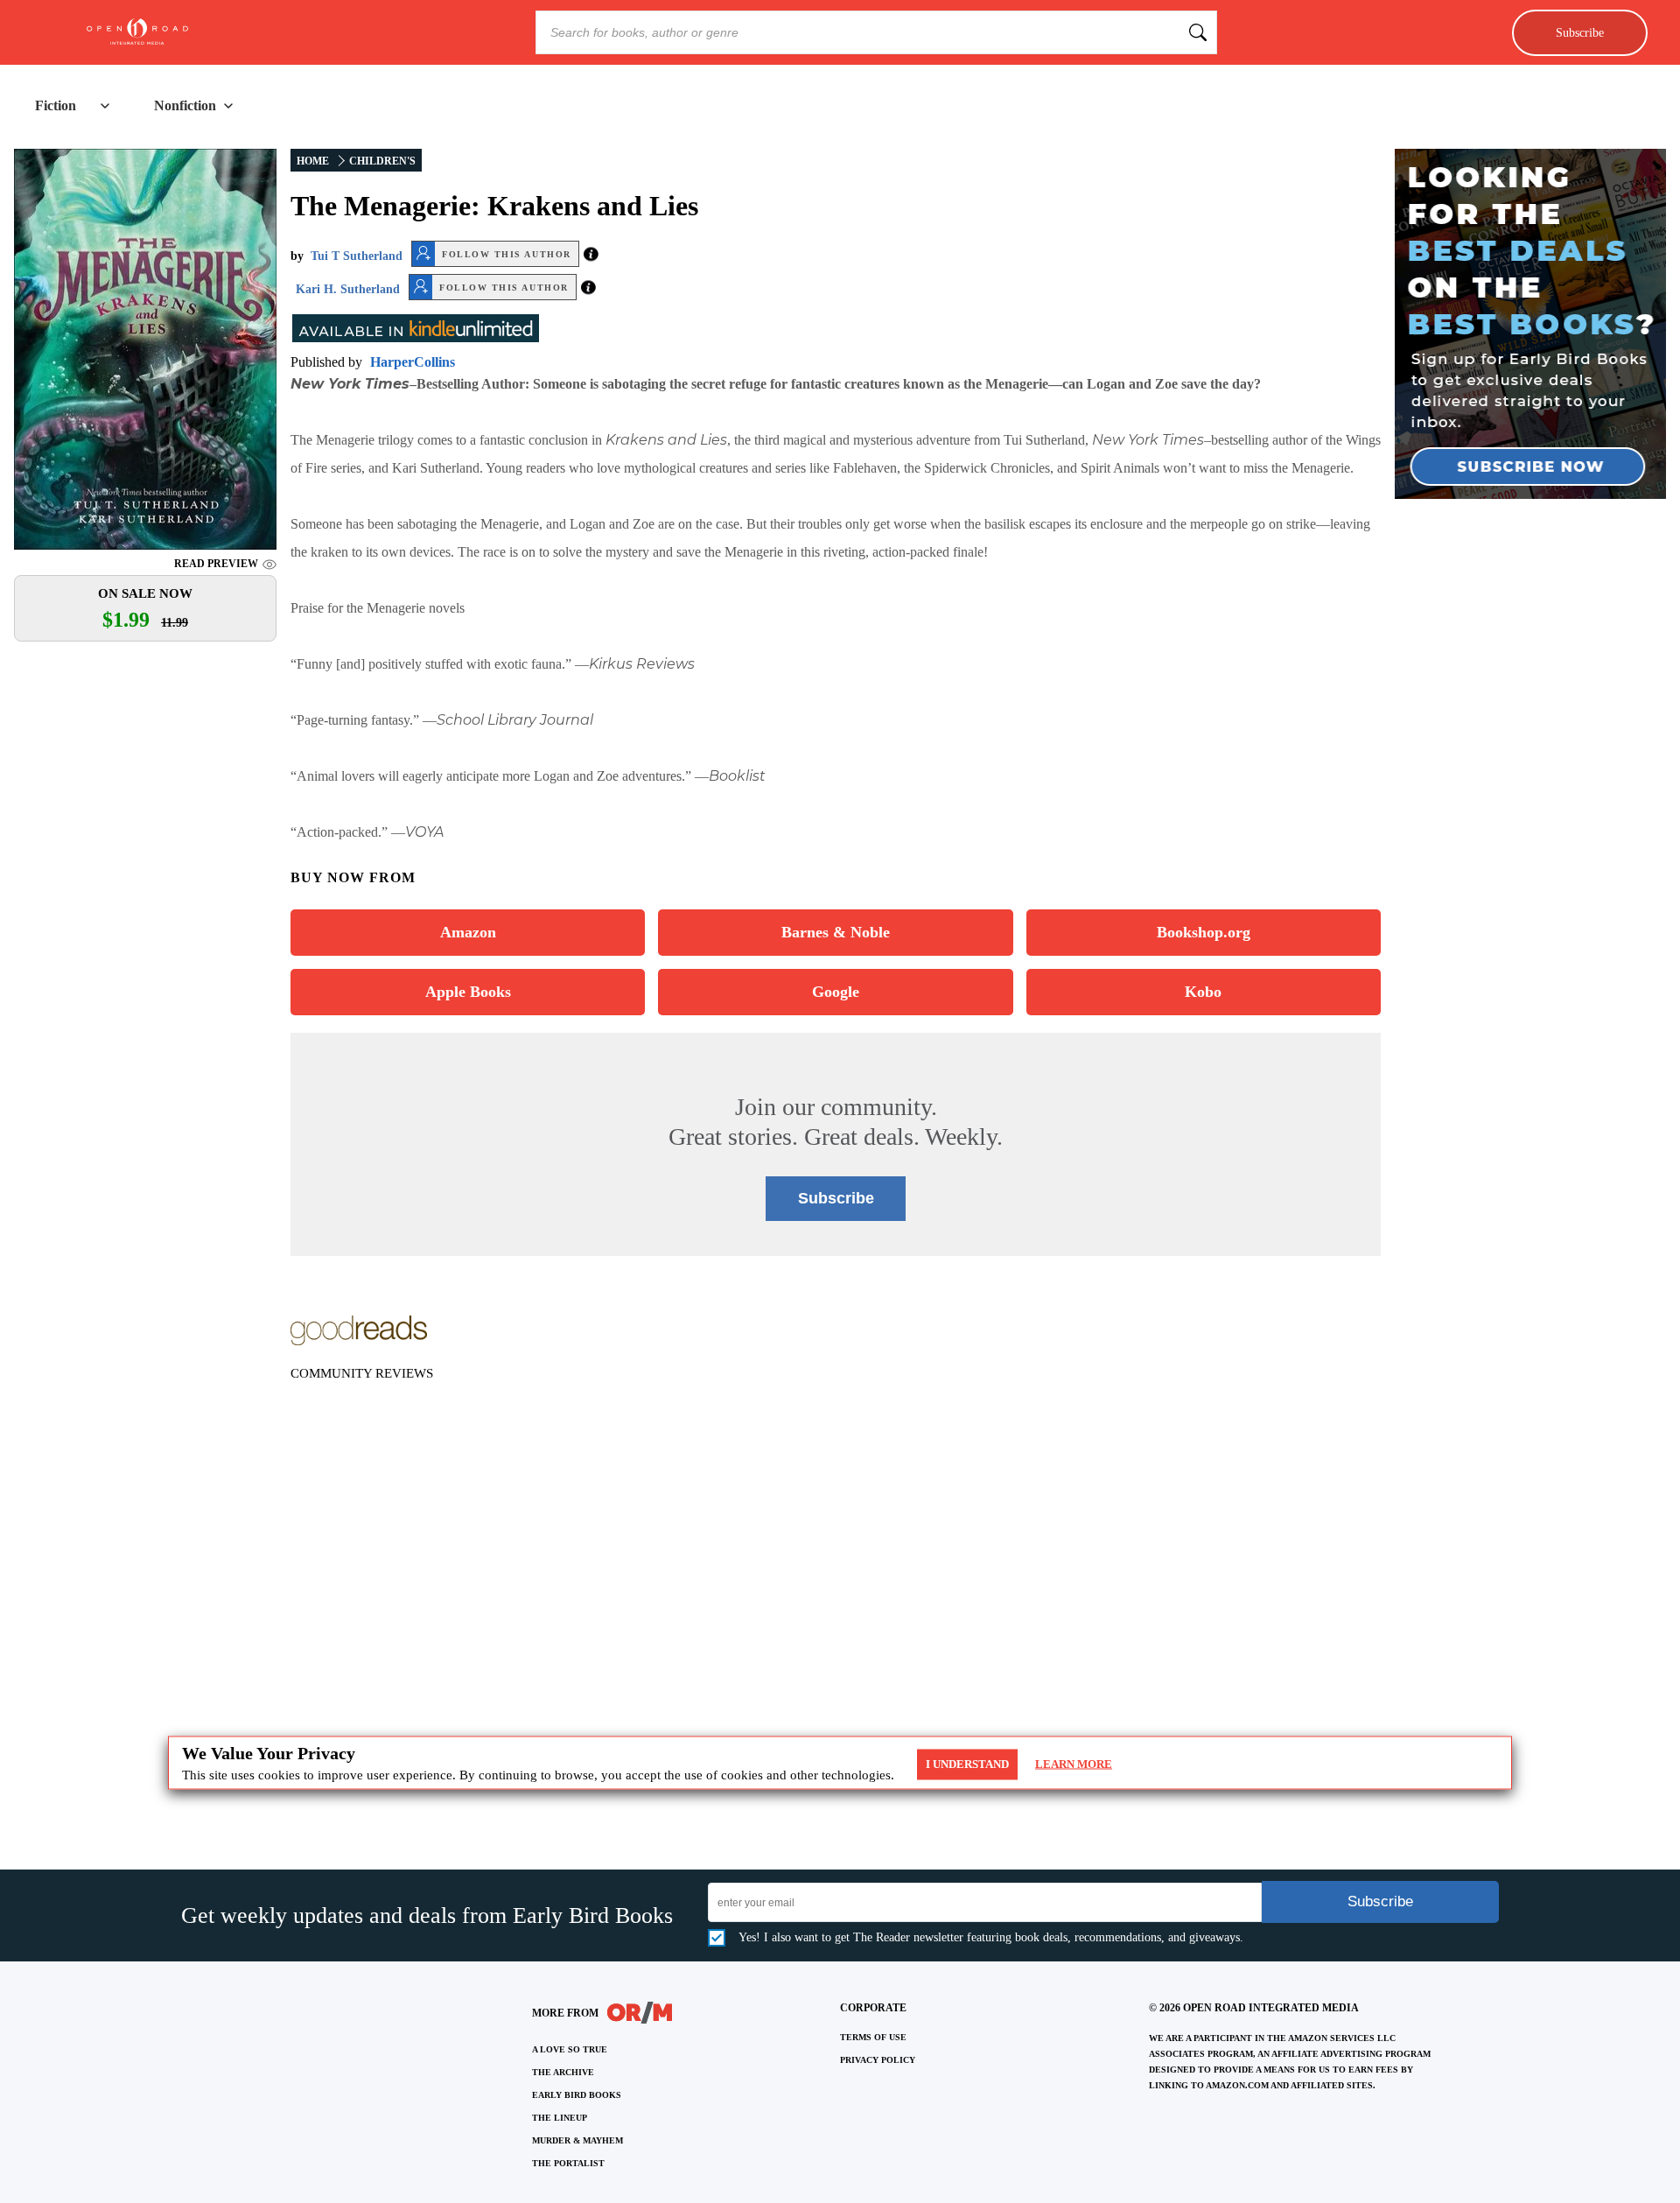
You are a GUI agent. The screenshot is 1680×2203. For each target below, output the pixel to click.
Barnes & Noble (836, 932)
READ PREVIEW (216, 564)
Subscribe (1580, 32)
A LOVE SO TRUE (570, 2049)
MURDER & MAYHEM (577, 2140)
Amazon (468, 932)
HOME (313, 161)
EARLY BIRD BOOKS (577, 2095)
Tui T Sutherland (357, 256)
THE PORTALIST (568, 2163)
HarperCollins (413, 362)
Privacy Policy (878, 2060)
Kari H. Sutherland (348, 289)
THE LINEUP (560, 2118)
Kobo (1203, 992)
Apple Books (468, 992)
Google (836, 992)
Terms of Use (873, 2037)
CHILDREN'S (382, 161)
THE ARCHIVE (563, 2072)
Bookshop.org (1204, 932)
